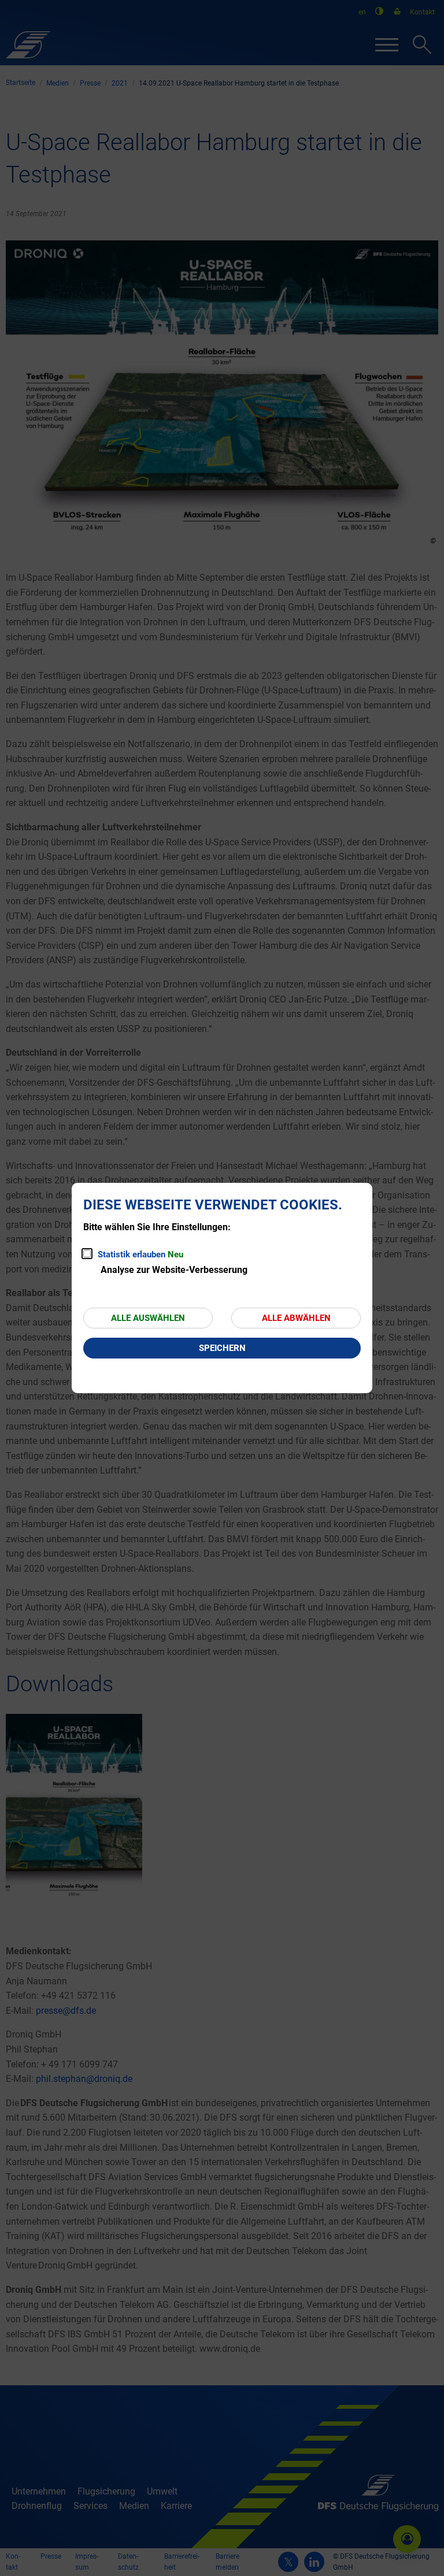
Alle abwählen (296, 1318)
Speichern (222, 1348)
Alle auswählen (148, 1318)
